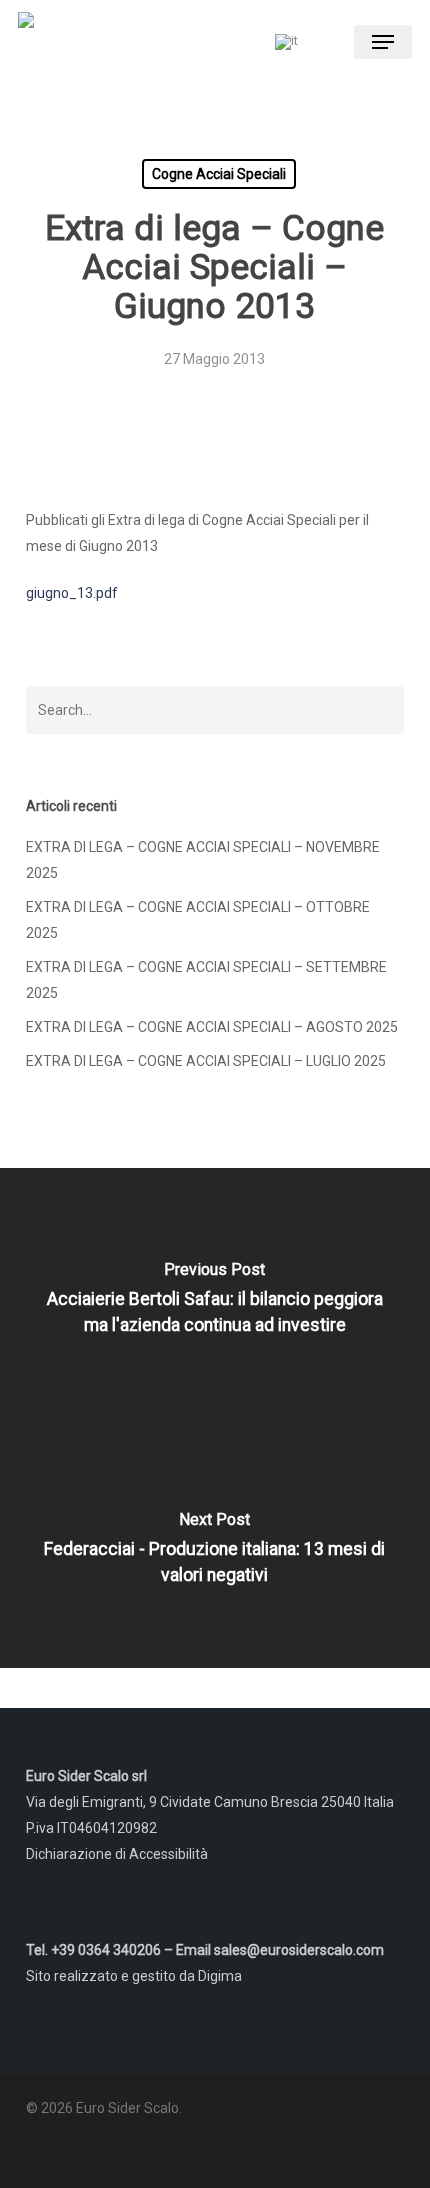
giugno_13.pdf (72, 593)
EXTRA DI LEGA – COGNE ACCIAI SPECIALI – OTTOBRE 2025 (198, 920)
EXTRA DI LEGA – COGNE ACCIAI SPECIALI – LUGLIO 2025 (206, 1061)
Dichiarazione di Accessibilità (117, 1854)
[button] (383, 42)
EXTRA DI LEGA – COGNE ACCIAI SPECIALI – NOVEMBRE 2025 (203, 860)
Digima (220, 1976)
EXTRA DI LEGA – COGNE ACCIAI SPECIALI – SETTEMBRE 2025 (206, 980)
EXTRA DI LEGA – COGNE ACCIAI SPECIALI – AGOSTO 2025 (212, 1027)
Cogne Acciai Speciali (219, 174)
